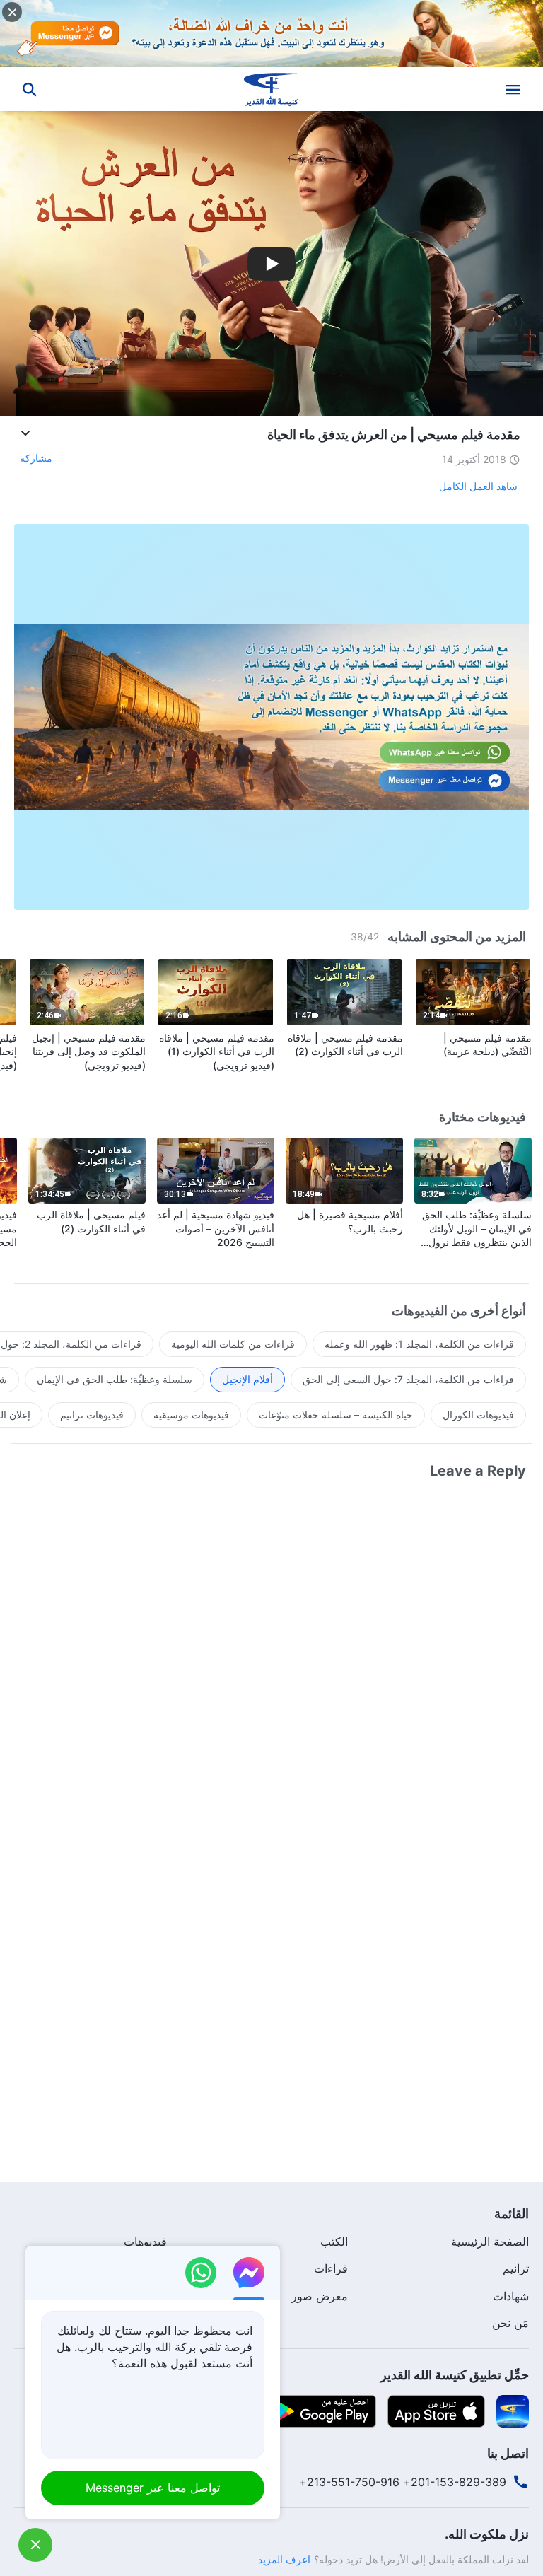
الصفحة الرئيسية (490, 2242)
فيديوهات (145, 2242)
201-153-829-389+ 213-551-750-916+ (403, 2482)
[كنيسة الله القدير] (271, 89)
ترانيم (516, 2268)
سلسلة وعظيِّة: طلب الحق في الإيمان (115, 1379)
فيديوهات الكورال (478, 1415)
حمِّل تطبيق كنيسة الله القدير (455, 2375)
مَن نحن (510, 2323)
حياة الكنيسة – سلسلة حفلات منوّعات (336, 1415)
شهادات (511, 2296)
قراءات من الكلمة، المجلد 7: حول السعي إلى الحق (408, 1379)
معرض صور (320, 2296)
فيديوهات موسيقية (191, 1415)
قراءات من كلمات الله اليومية (233, 1344)
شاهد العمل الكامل (478, 486)
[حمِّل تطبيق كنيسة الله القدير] (513, 2410)
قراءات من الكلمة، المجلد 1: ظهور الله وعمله (419, 1344)
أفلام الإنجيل (247, 1379)
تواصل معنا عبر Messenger (153, 2488)
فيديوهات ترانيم (92, 1415)
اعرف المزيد (284, 2559)
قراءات (331, 2268)
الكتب (334, 2242)
